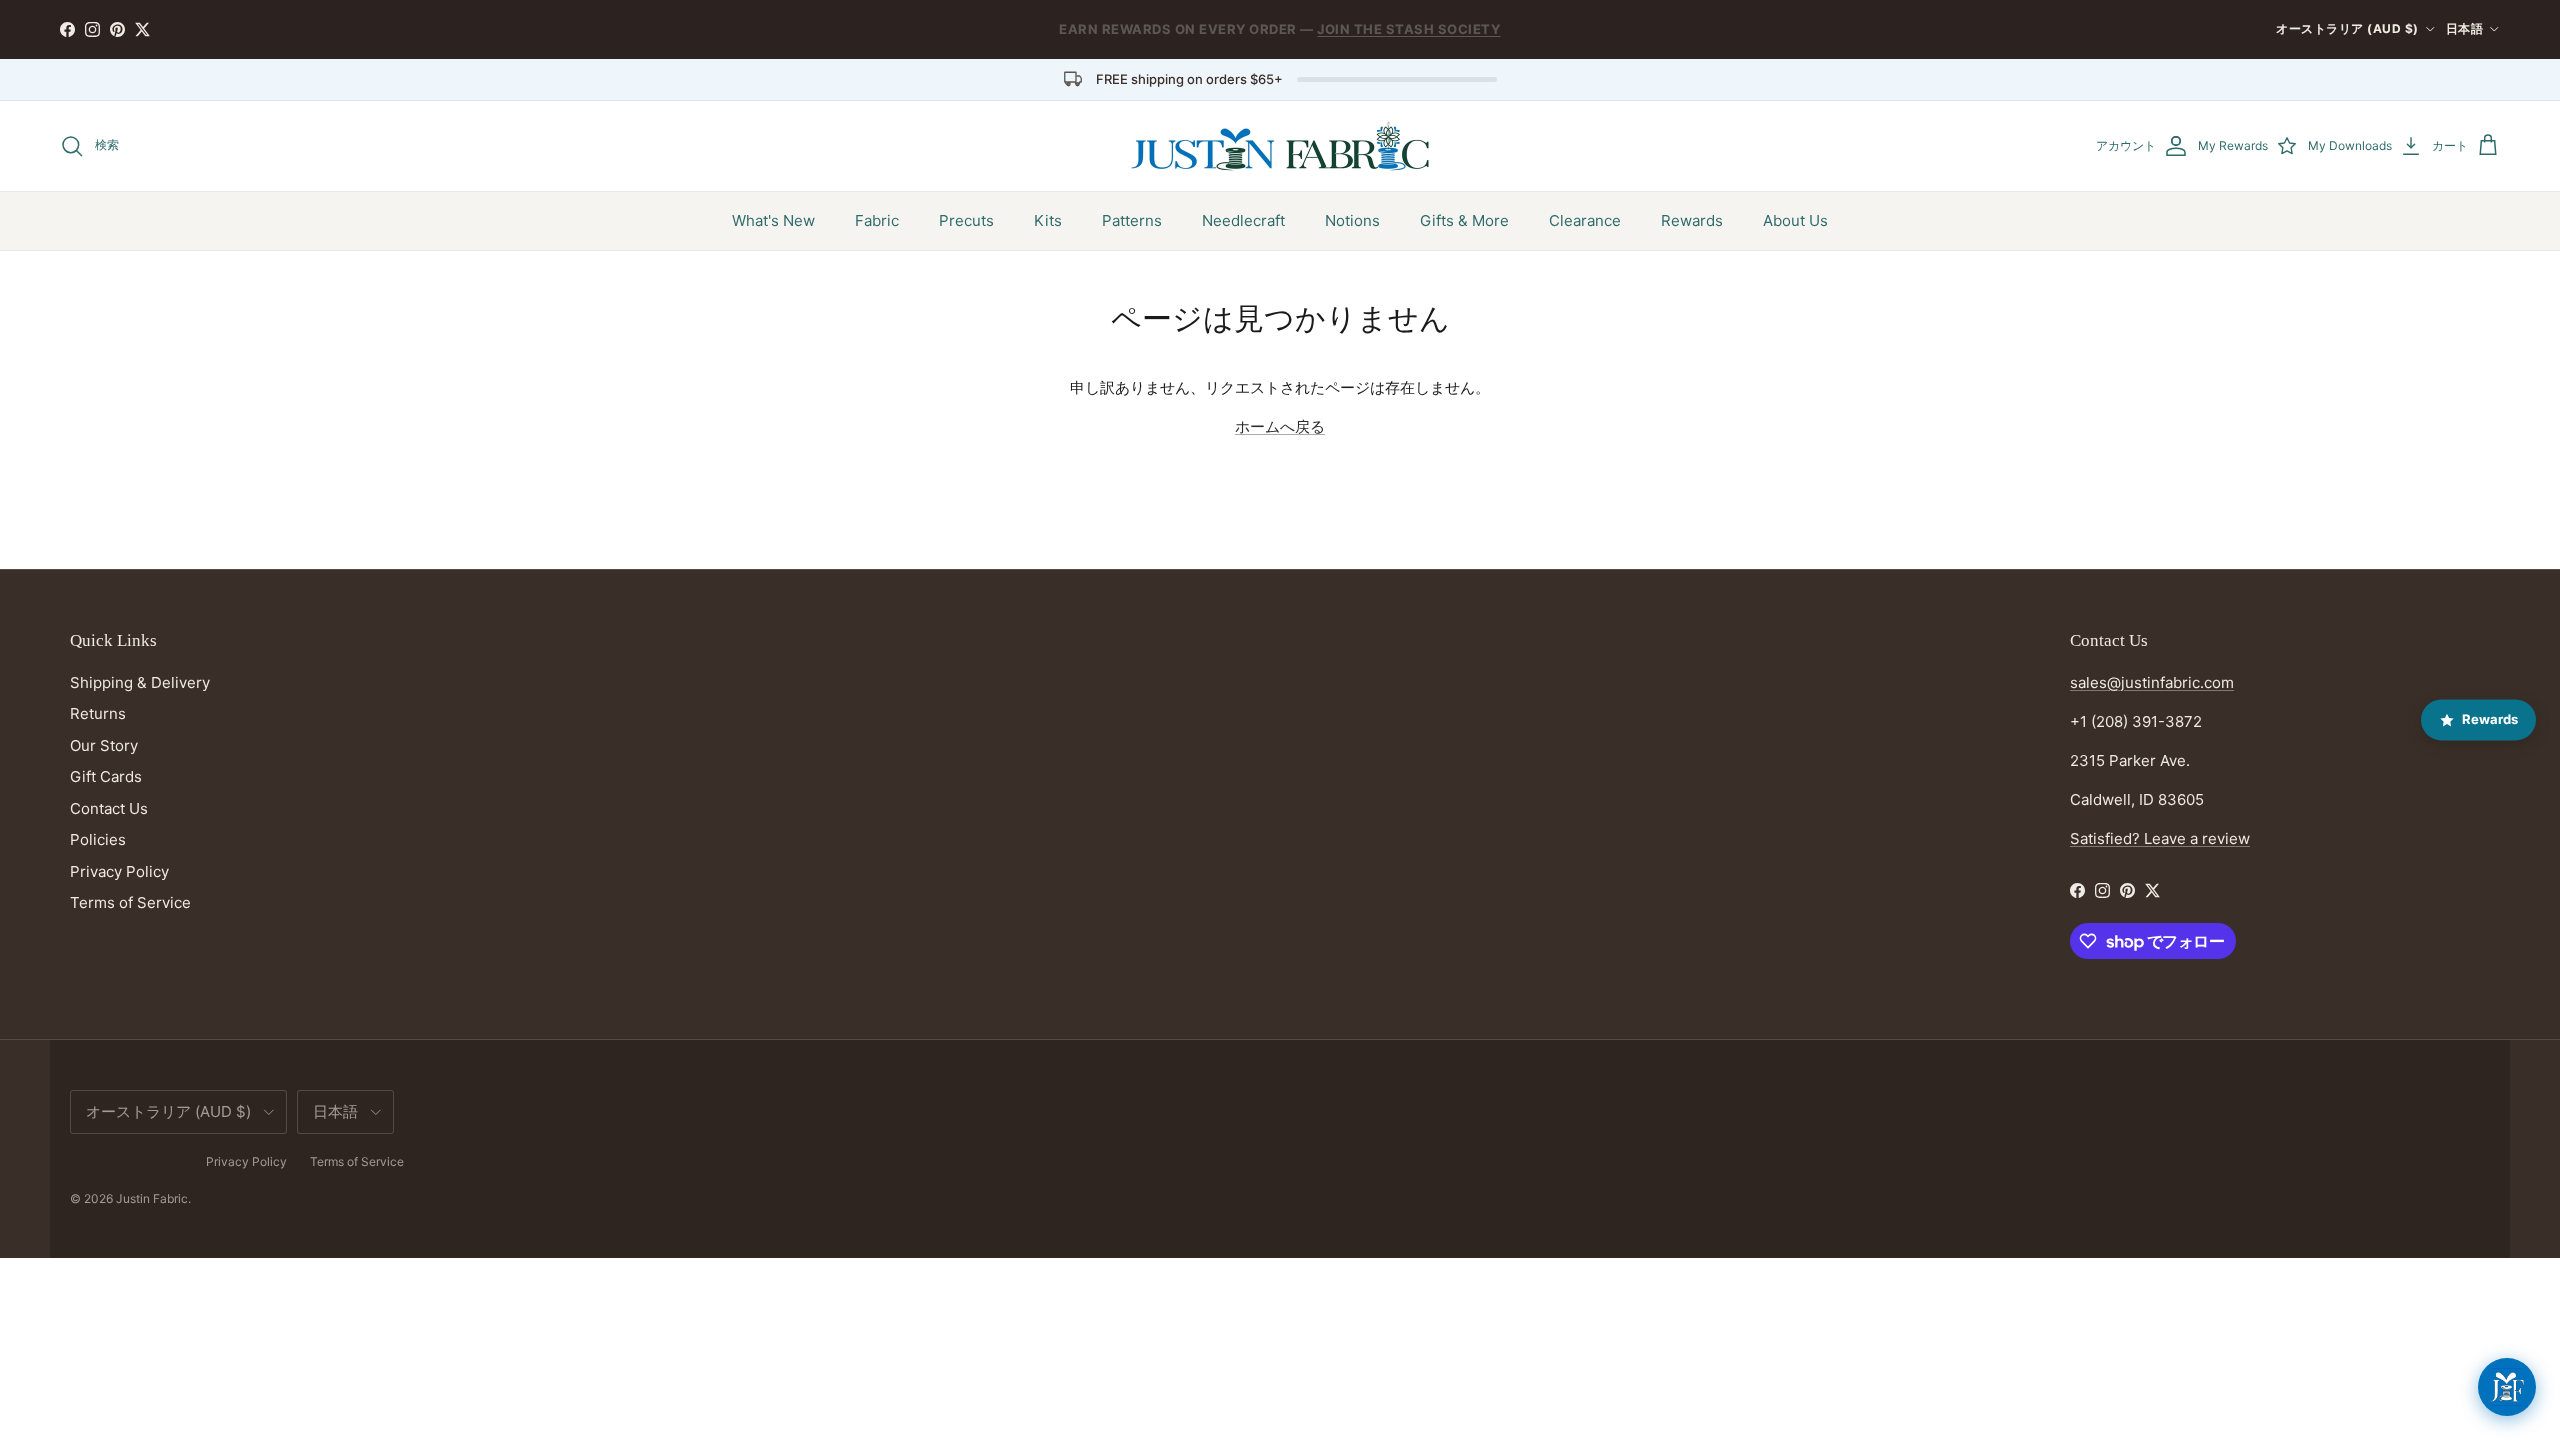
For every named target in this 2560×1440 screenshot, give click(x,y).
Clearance (1585, 220)
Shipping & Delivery (140, 682)
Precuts (966, 220)
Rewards (1692, 220)
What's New (773, 220)
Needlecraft (1243, 220)
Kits (1048, 220)
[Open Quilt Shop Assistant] (2507, 1387)
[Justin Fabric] (1280, 146)
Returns (98, 713)
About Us (1795, 220)
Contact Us (109, 808)
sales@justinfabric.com (2152, 682)
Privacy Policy (119, 871)
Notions (1352, 220)
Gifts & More (1464, 220)
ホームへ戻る (1280, 426)
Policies (98, 839)
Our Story (104, 745)
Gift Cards (106, 776)
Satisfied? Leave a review (2160, 838)
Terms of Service (130, 902)
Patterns (1132, 220)
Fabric (877, 220)
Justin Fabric (152, 1198)
